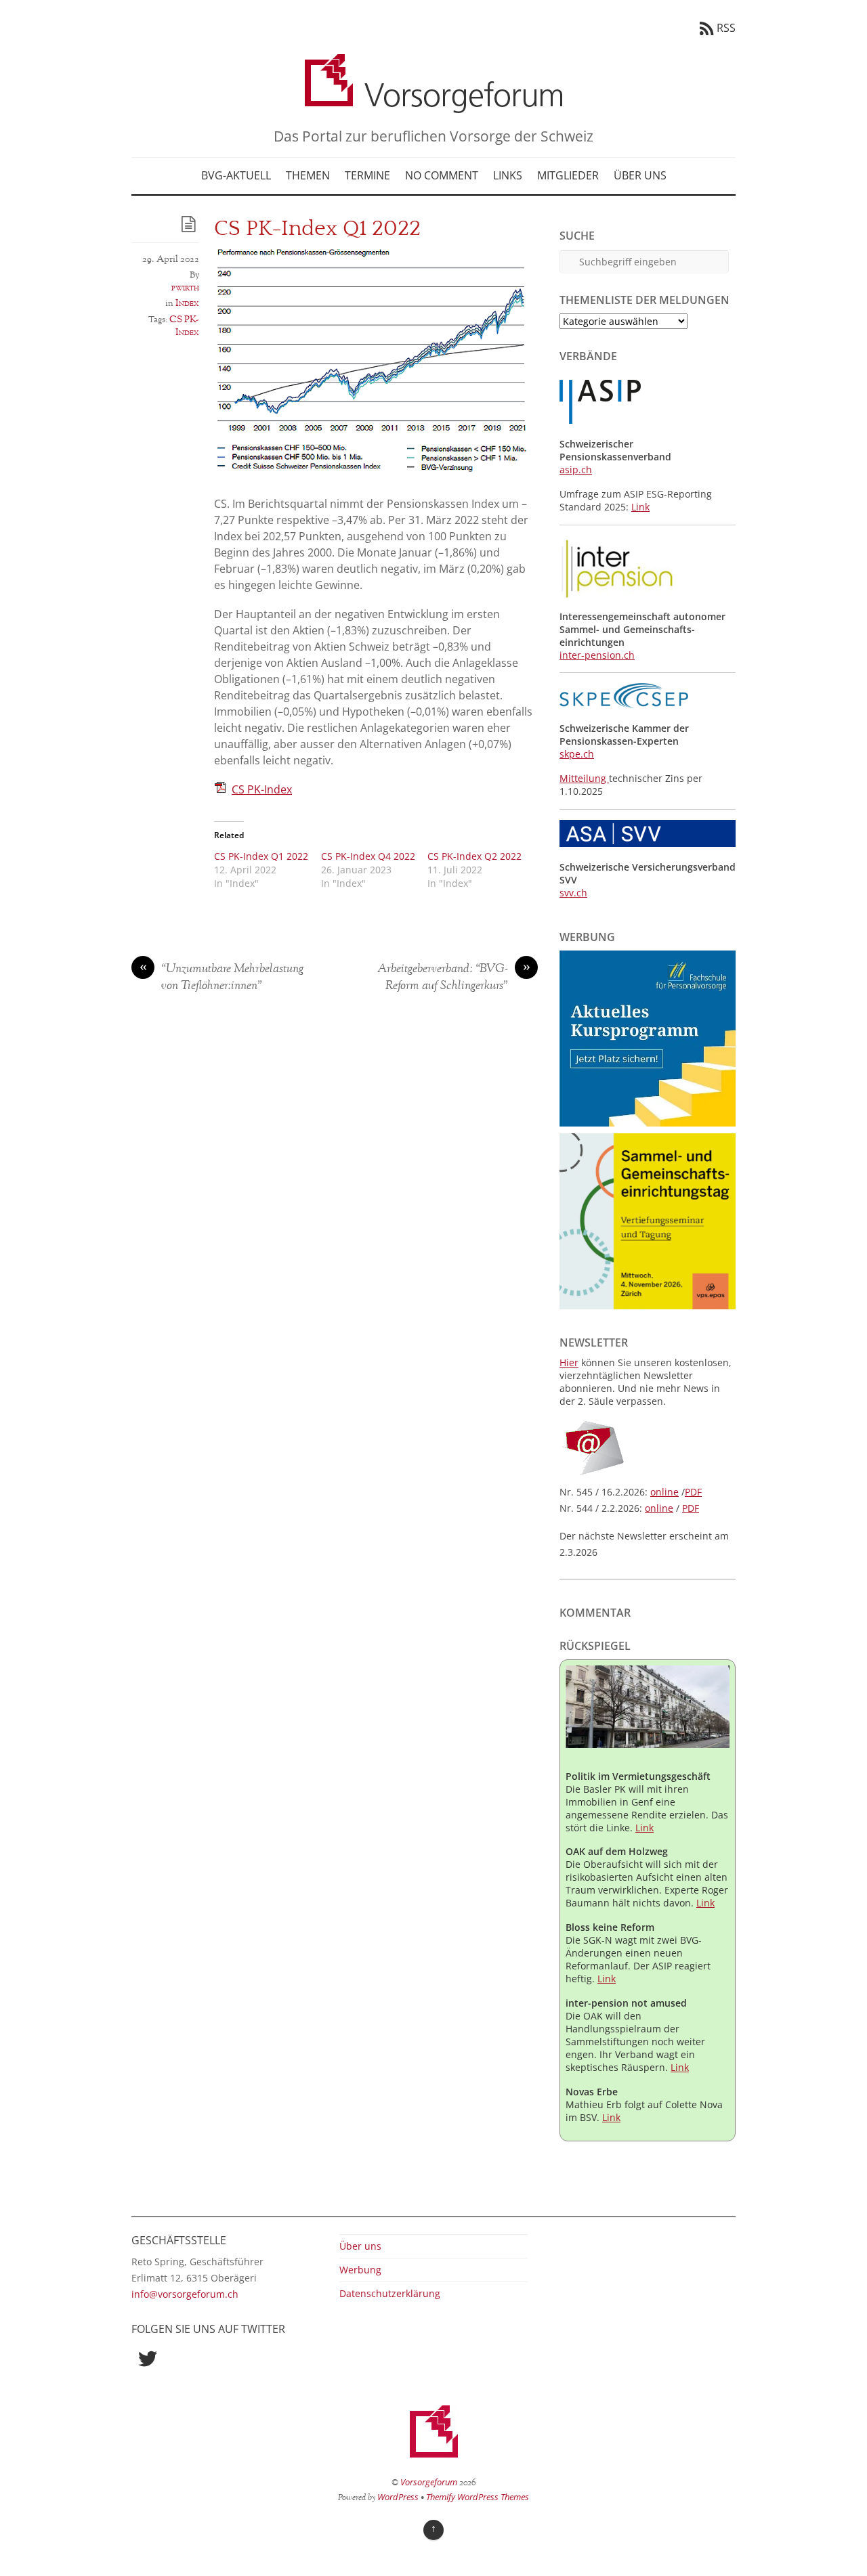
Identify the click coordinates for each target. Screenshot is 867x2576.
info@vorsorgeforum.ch (185, 2294)
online (664, 1492)
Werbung (360, 2270)
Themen (308, 175)
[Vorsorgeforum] (433, 103)
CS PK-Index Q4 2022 (368, 856)
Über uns (640, 175)
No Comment (442, 175)
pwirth (185, 288)
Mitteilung (584, 778)
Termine (367, 175)
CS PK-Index (184, 326)
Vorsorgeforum (429, 2482)
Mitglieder (568, 175)
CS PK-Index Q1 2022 (261, 856)
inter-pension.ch (597, 655)
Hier (569, 1362)
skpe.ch (577, 754)
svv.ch (573, 893)
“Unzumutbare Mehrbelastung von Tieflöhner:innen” (222, 978)
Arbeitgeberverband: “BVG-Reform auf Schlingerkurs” (454, 978)
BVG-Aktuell (236, 175)
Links (508, 175)
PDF (693, 1492)
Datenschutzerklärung (390, 2293)
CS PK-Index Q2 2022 (474, 856)
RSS (726, 28)
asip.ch (576, 470)
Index (187, 303)
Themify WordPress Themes (478, 2497)
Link (640, 507)
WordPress (398, 2497)
